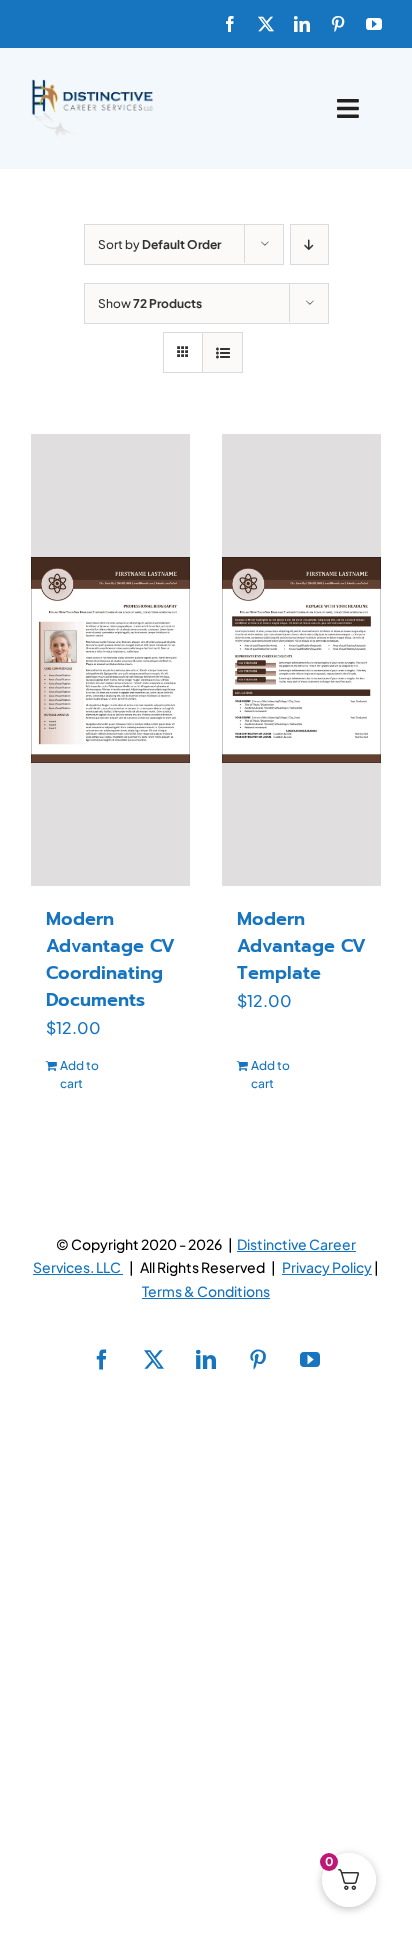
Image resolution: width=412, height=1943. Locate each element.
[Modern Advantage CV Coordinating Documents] (110, 660)
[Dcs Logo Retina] (92, 85)
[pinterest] (338, 24)
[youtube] (374, 24)
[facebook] (230, 24)
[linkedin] (302, 24)
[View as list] (222, 352)
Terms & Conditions (206, 1291)
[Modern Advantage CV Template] (301, 660)
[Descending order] (309, 244)
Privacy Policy (327, 1267)
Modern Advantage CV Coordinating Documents (110, 959)
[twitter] (266, 24)
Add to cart (79, 1074)
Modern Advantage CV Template (301, 946)
